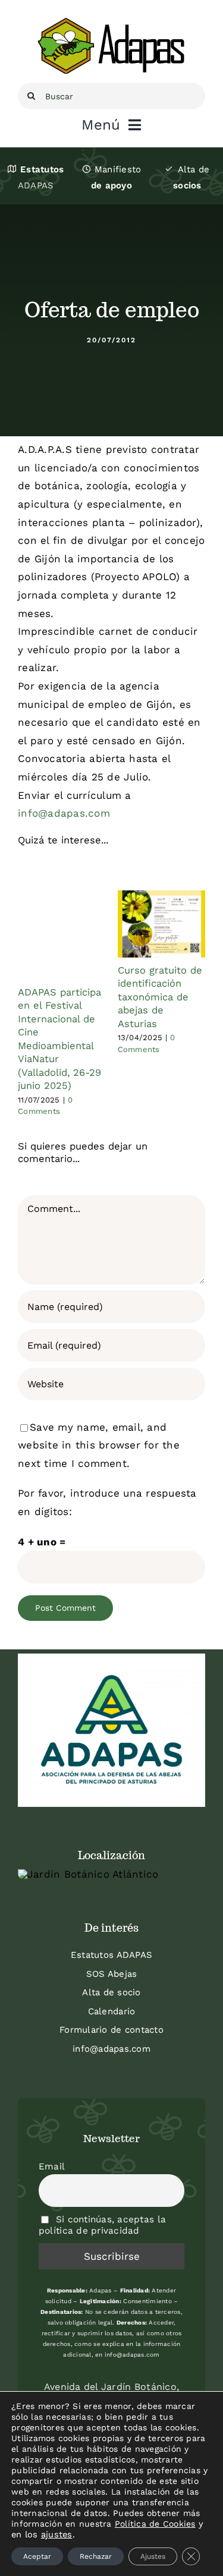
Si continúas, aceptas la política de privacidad (102, 2225)
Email (52, 2166)
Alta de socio (111, 1992)
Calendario (112, 2011)
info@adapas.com (111, 2049)
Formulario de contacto (111, 2030)
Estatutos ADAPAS (111, 1955)
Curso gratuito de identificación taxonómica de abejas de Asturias (160, 997)
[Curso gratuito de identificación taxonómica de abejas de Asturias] (162, 924)
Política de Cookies (155, 2524)
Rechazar (96, 2556)
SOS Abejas (112, 1974)
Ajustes (153, 2556)
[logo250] (112, 23)
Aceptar (37, 2556)
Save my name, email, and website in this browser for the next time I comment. (99, 1445)
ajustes (57, 2534)
